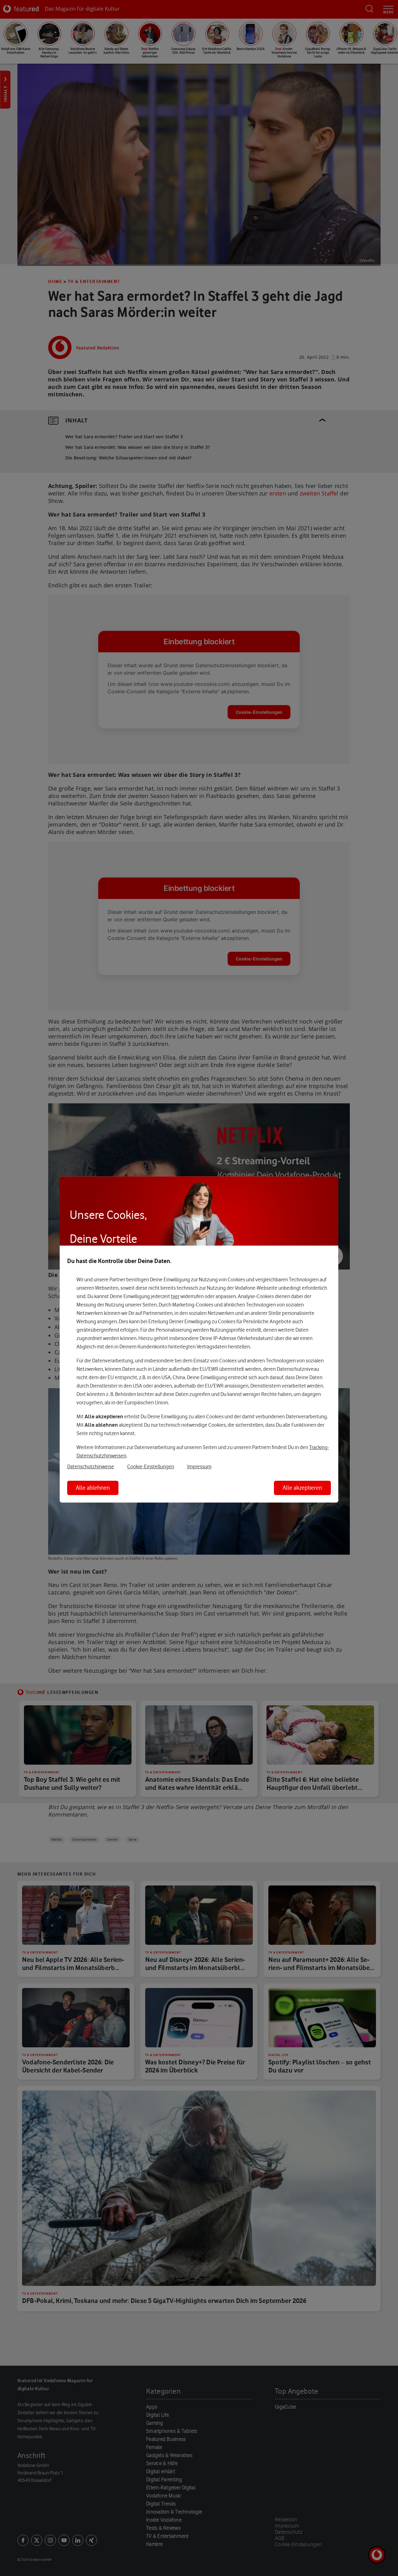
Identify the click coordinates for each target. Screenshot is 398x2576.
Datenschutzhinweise (91, 1466)
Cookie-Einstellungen (151, 1466)
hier (175, 1296)
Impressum (199, 1466)
